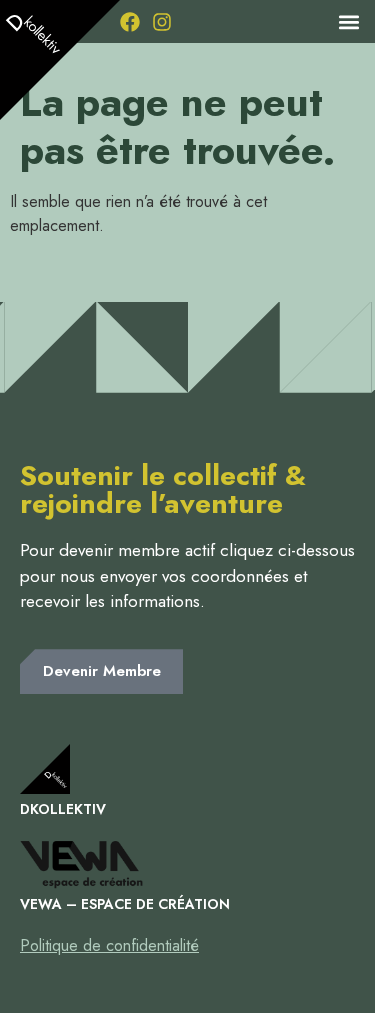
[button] (348, 21)
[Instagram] (162, 22)
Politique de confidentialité (109, 945)
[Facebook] (130, 22)
